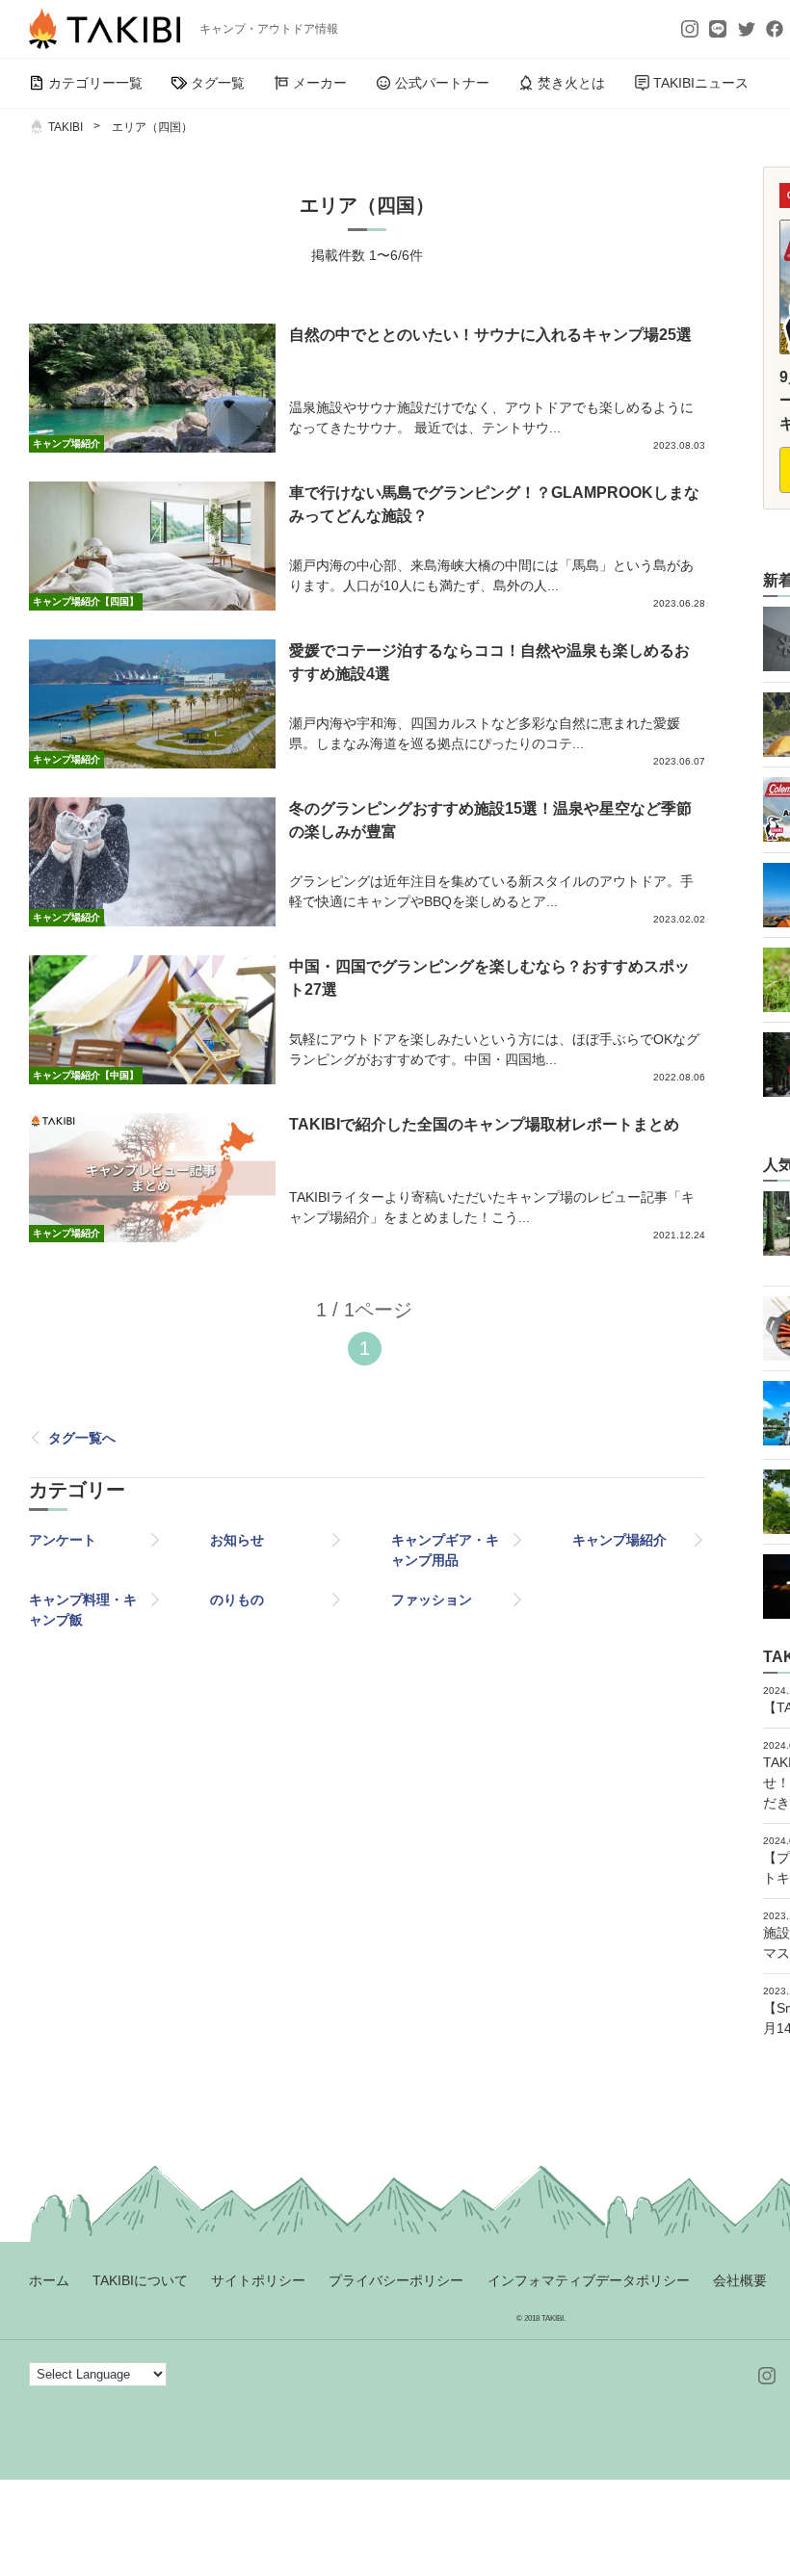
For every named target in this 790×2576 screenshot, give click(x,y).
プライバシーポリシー (396, 2280)
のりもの (237, 1600)
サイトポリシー (258, 2280)
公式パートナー (442, 83)
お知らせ (237, 1540)
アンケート (63, 1540)
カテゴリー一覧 (95, 83)
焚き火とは (571, 83)
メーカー (320, 83)
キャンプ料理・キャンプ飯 (83, 1610)
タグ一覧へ (82, 1438)
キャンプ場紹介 (619, 1540)
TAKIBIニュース (701, 83)
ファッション (432, 1600)
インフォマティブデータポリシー (589, 2280)
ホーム (49, 2280)
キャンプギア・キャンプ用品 (445, 1550)
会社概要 (740, 2280)
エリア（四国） (152, 127)
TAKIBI (66, 127)
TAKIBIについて (140, 2280)
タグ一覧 (218, 83)
